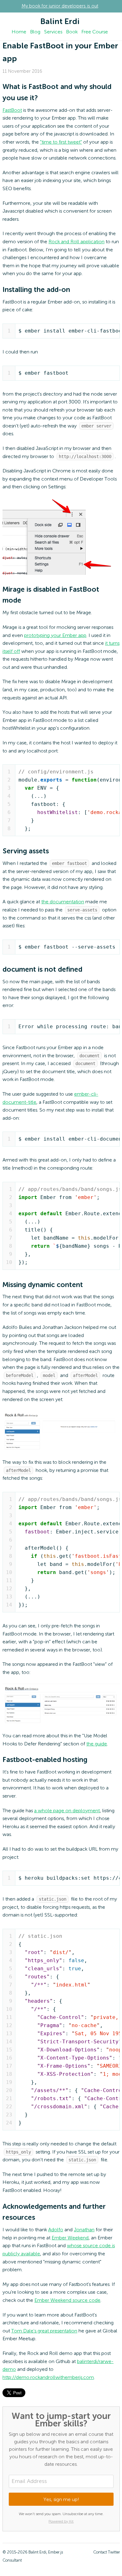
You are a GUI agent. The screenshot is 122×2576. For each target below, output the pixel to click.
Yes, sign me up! (61, 2500)
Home (19, 32)
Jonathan (84, 2230)
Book (72, 32)
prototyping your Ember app (55, 636)
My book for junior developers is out (60, 6)
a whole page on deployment (67, 1811)
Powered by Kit (61, 2522)
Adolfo (56, 2230)
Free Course (95, 32)
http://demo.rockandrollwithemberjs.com (48, 2378)
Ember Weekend (70, 2238)
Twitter (114, 2552)
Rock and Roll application (76, 242)
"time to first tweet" (61, 142)
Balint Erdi (60, 22)
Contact (100, 2552)
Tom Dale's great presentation (44, 2331)
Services (53, 32)
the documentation (63, 902)
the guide (97, 1744)
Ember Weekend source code (67, 2301)
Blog (35, 32)
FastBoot (12, 111)
